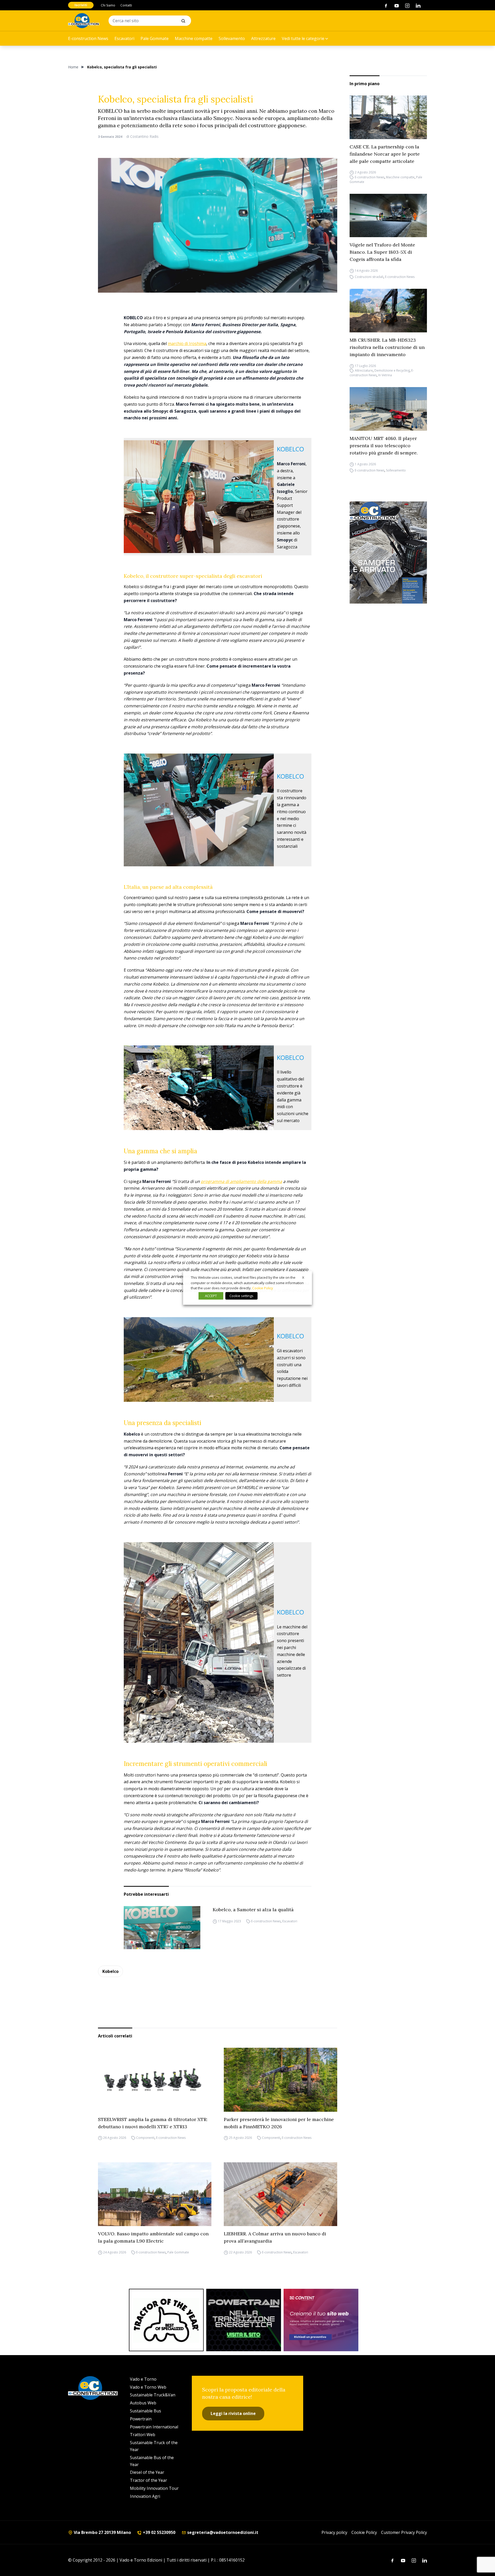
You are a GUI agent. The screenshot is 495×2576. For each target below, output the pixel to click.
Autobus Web (143, 2403)
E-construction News (88, 38)
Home (73, 67)
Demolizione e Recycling (392, 370)
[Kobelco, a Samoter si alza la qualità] (162, 1928)
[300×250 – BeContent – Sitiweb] (321, 2320)
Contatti (126, 5)
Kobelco (110, 1971)
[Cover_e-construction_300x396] (388, 553)
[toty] (166, 2320)
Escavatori (124, 38)
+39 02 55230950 (159, 2532)
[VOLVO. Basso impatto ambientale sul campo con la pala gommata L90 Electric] (155, 2194)
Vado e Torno (143, 2379)
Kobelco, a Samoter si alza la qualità (253, 1910)
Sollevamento (232, 38)
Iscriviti (81, 5)
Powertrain (141, 2419)
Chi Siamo (108, 5)
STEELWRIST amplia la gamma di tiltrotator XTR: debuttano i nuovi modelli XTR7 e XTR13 (153, 2123)
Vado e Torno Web (148, 2387)
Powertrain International (154, 2427)
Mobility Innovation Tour (154, 2488)
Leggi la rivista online (233, 2413)
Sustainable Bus (146, 2411)
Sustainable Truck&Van (153, 2395)
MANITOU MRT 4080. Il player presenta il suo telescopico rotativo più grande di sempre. (384, 446)
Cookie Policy (364, 2532)
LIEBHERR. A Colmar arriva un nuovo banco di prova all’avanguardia (275, 2237)
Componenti (145, 2138)
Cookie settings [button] (241, 1296)
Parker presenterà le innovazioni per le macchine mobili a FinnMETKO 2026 (279, 2123)
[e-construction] (84, 21)
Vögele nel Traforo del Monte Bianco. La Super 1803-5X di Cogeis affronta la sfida (382, 252)
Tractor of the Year (148, 2480)
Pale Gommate (155, 38)
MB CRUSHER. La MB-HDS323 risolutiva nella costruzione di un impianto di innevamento (387, 347)
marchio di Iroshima (187, 343)
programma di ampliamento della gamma (241, 1181)
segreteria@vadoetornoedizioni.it (222, 2532)
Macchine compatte (194, 38)
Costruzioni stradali (369, 277)
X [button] (303, 1277)
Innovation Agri (145, 2496)
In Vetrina (385, 375)
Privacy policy (334, 2532)
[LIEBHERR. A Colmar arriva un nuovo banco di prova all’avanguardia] (280, 2194)
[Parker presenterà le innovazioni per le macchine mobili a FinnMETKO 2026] (280, 2080)
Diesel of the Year (147, 2472)
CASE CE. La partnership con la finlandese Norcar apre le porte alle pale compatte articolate (385, 154)
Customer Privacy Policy (404, 2532)
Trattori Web (143, 2435)
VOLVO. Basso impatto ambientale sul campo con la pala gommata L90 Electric (153, 2237)
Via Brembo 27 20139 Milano (102, 2532)
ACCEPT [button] (211, 1296)
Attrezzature (263, 38)
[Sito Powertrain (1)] (244, 2320)
